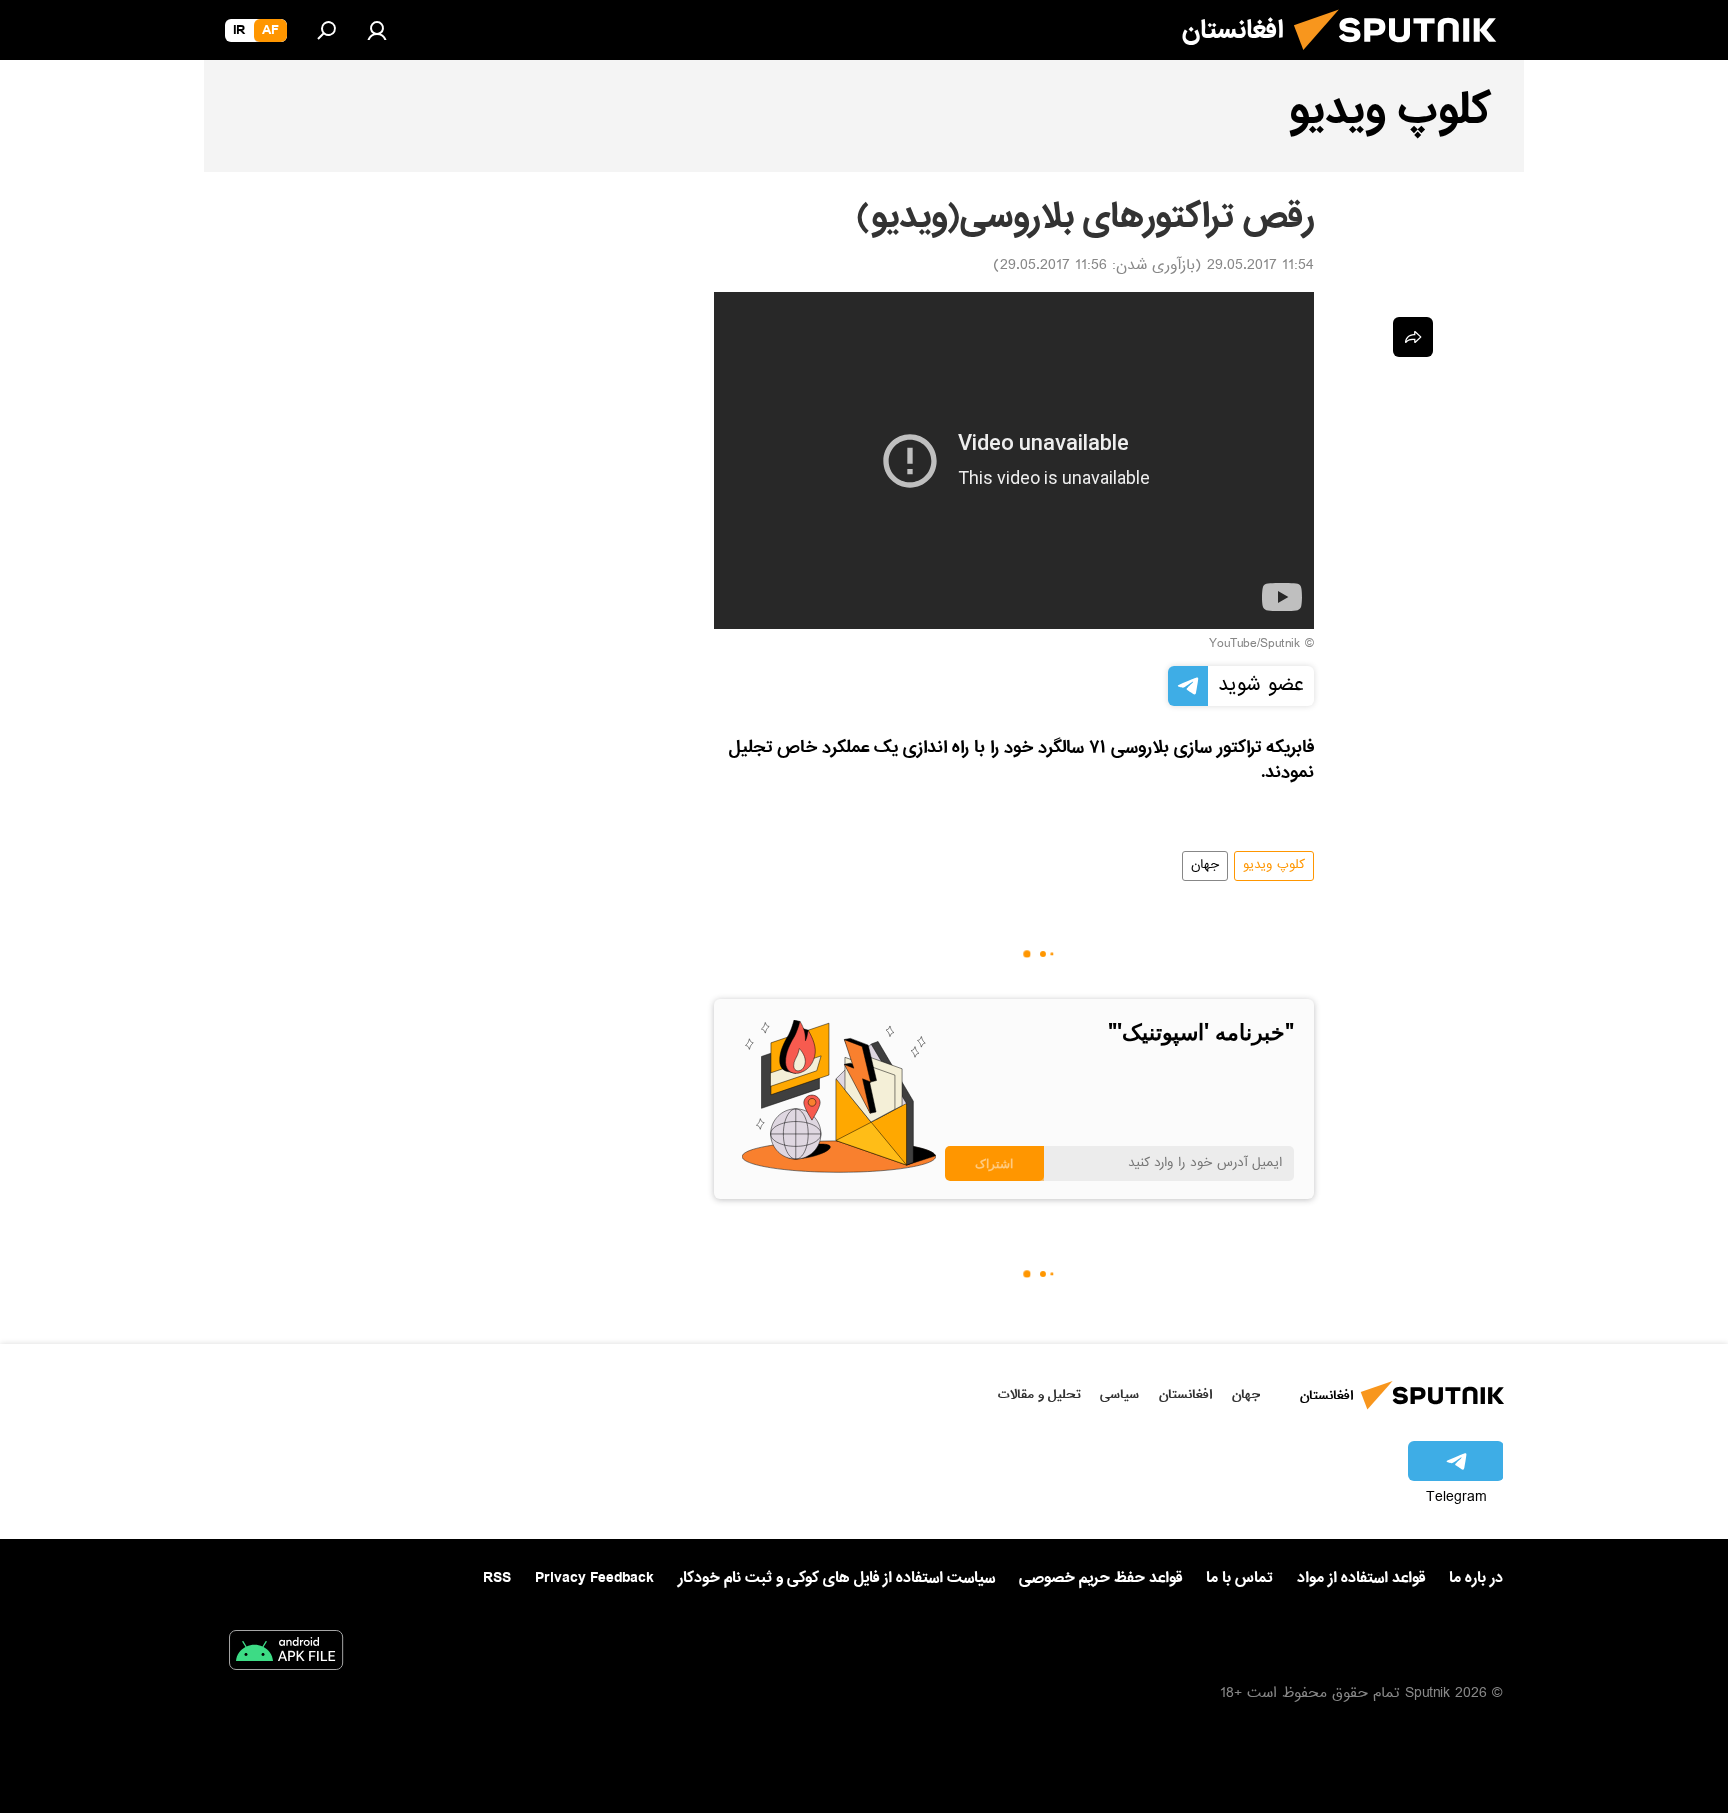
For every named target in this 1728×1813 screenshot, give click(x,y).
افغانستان (1185, 1394)
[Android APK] (286, 1654)
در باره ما (1476, 1578)
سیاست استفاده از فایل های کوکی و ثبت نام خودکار (836, 1578)
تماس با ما (1239, 1578)
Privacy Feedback (594, 1578)
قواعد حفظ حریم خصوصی (1100, 1578)
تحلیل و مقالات (1039, 1394)
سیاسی (1119, 1394)
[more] (1413, 337)
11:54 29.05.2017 (1260, 267)
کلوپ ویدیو (1274, 866)
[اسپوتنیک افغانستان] (1403, 58)
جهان (1205, 866)
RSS (497, 1578)
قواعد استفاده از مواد (1361, 1578)
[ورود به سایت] (377, 30)
